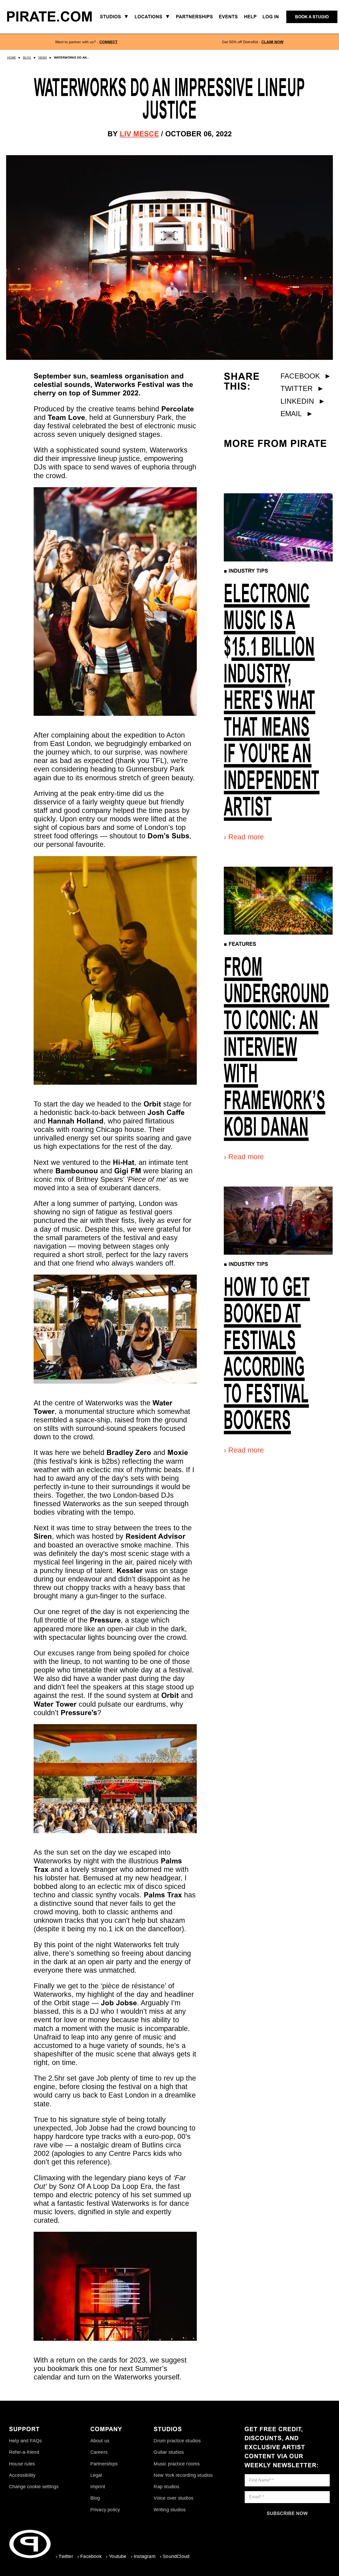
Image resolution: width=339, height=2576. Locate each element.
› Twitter (64, 2556)
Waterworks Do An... (72, 58)
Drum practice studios (177, 2441)
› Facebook (90, 2556)
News (43, 58)
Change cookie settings (34, 2487)
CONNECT (108, 42)
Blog (27, 58)
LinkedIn (303, 401)
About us (100, 2441)
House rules (22, 2464)
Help (250, 17)
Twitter (302, 388)
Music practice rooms (177, 2464)
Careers (99, 2452)
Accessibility (22, 2475)
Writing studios (170, 2510)
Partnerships (104, 2464)
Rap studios (166, 2487)
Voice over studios (173, 2498)
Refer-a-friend (24, 2452)
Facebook (306, 376)
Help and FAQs (26, 2441)
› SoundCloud (175, 2556)
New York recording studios (183, 2475)
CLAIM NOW (272, 42)
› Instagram (143, 2556)
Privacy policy (105, 2510)
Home (12, 58)
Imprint (98, 2487)
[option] (86, 42)
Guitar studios (169, 2452)
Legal (96, 2475)
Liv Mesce (139, 134)
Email (297, 414)
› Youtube (116, 2556)
